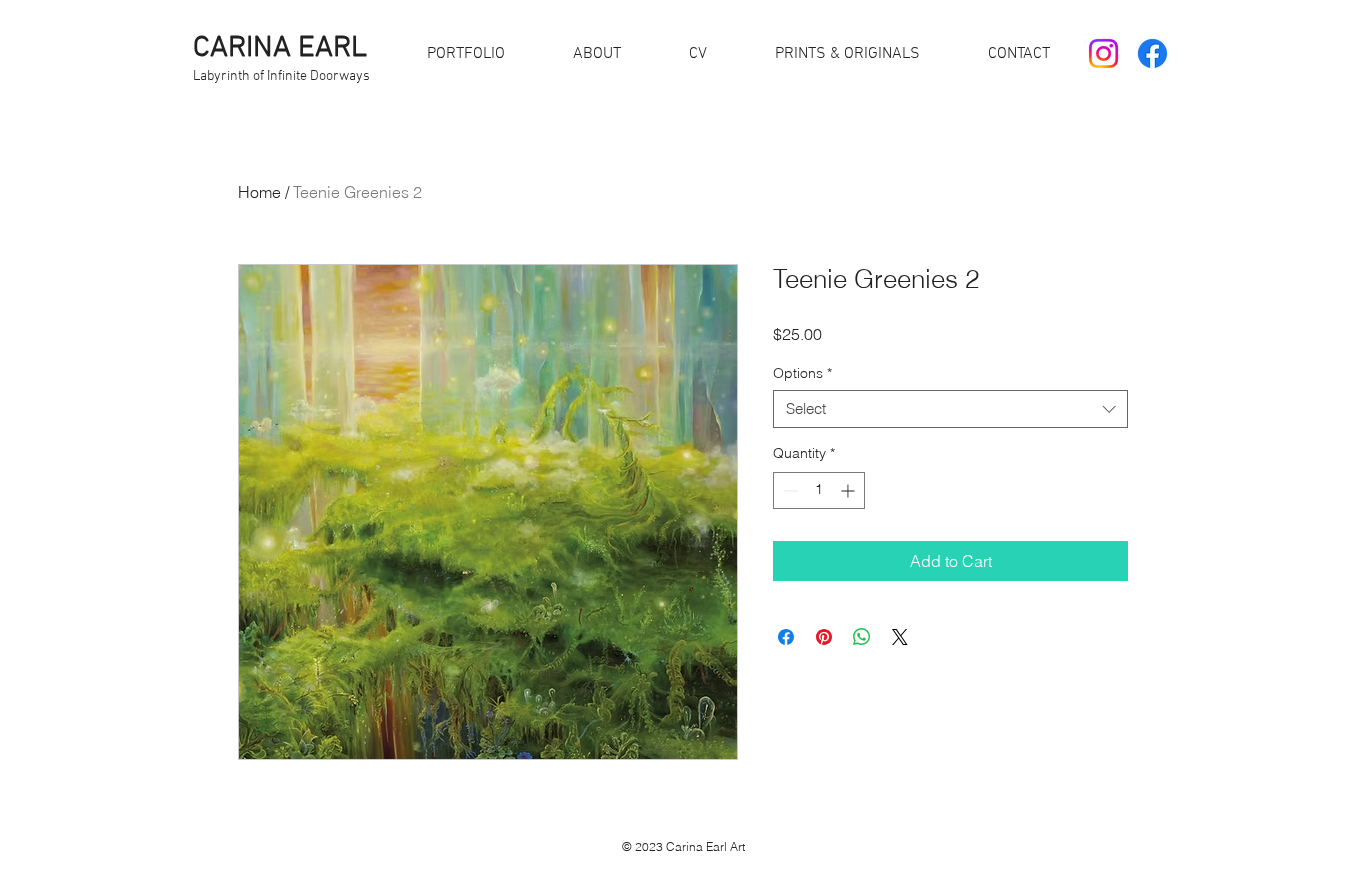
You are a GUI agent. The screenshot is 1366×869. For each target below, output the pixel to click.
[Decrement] (788, 490)
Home (259, 192)
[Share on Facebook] (786, 637)
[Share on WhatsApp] (862, 637)
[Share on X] (900, 637)
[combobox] (950, 409)
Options (802, 373)
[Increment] (849, 490)
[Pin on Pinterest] (824, 637)
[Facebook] (1152, 53)
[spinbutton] (819, 490)
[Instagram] (1103, 53)
